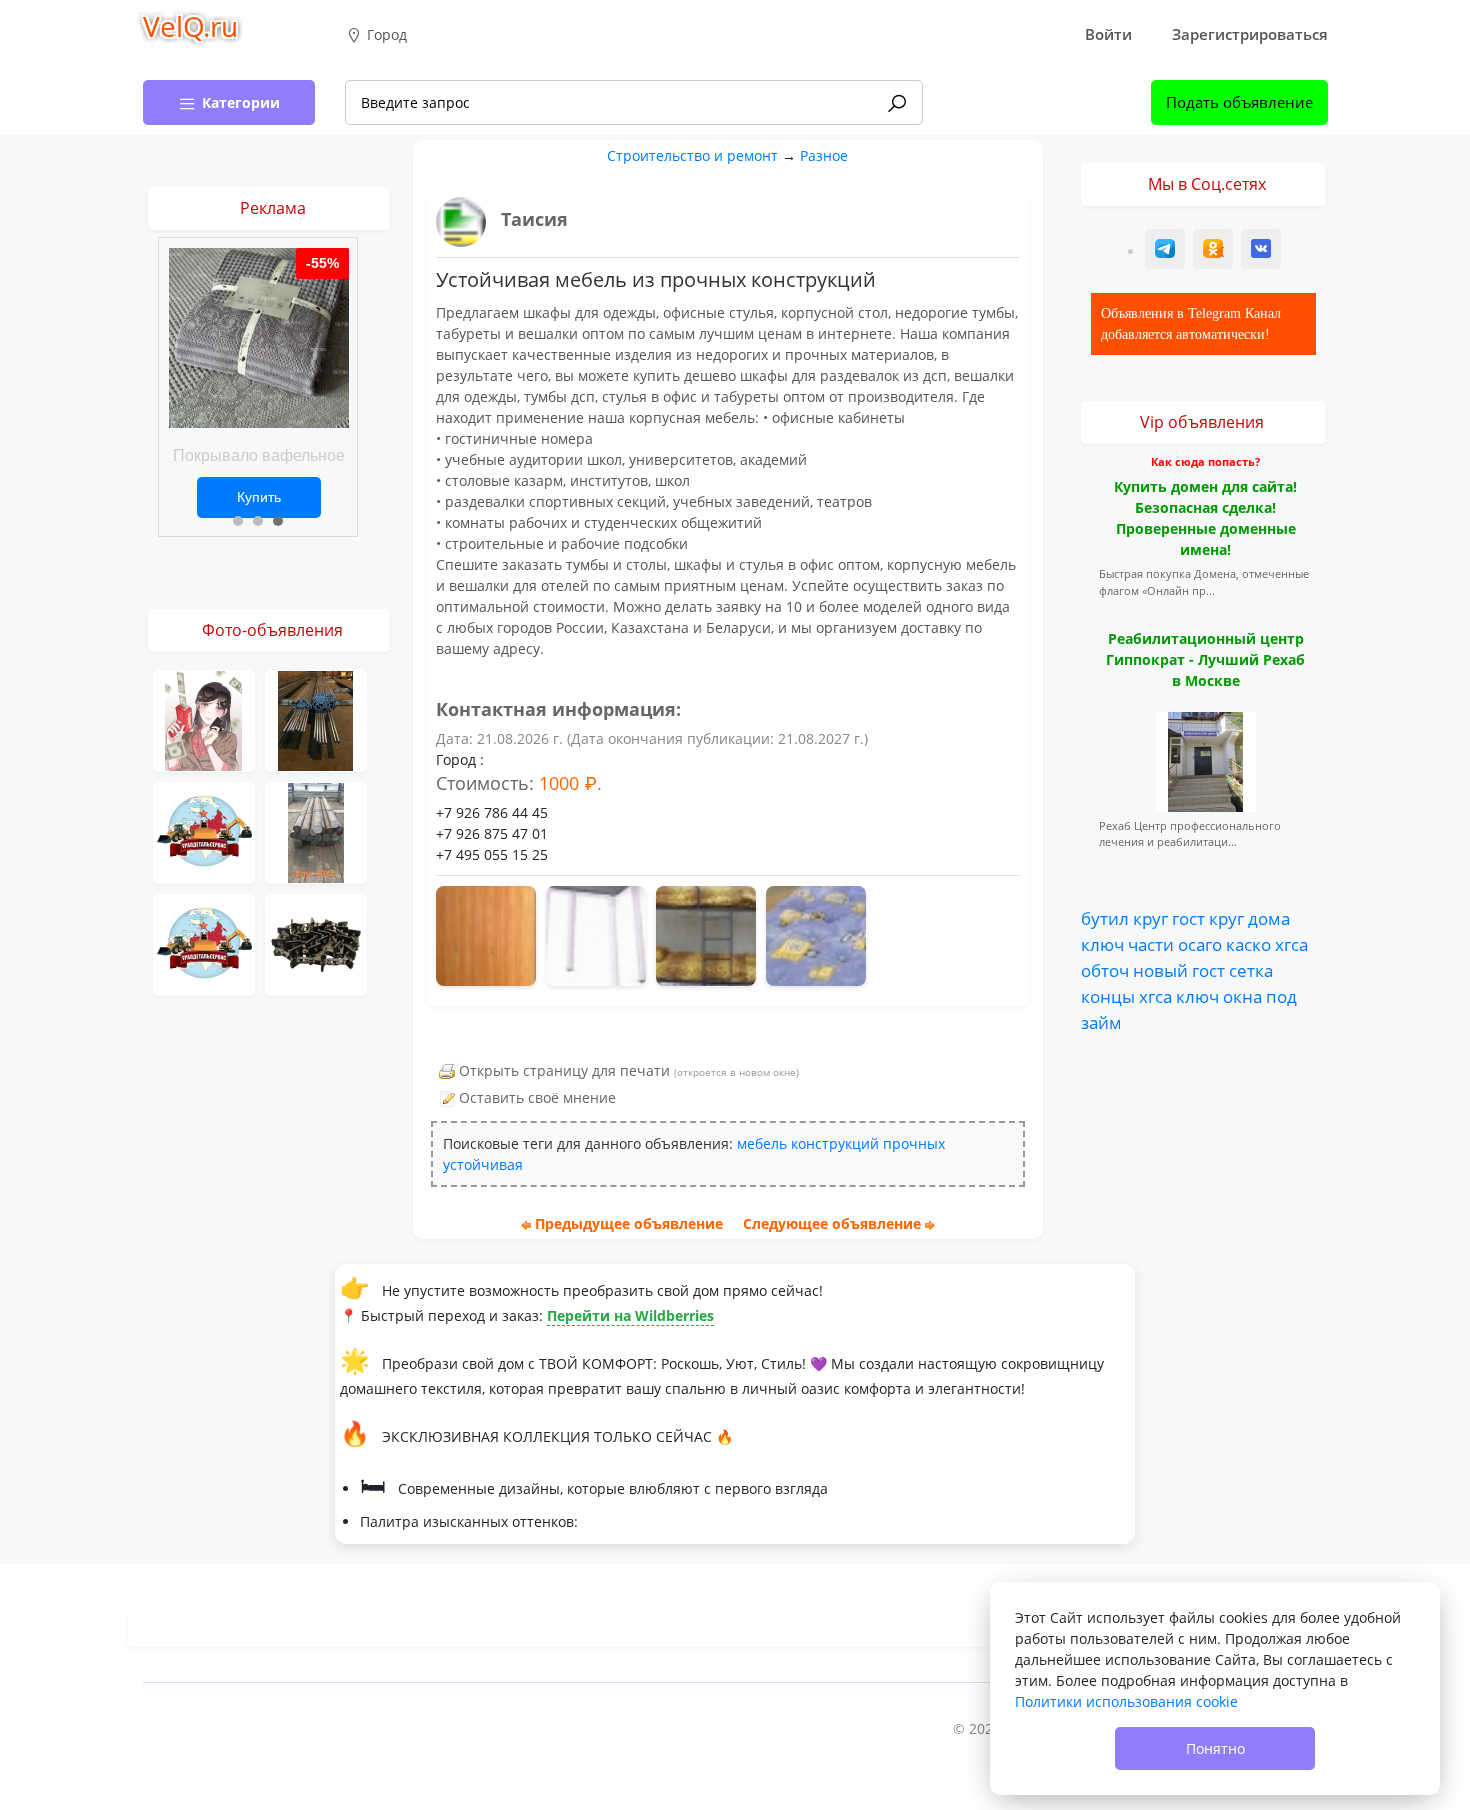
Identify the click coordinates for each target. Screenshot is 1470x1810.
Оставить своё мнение (537, 1097)
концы (1108, 996)
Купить (259, 497)
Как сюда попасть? (1205, 461)
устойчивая (483, 1164)
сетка (1251, 970)
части (1151, 944)
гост (1188, 919)
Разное (824, 155)
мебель (762, 1143)
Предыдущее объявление (629, 1223)
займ (1101, 1022)
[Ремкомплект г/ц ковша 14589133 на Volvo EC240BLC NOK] (204, 831)
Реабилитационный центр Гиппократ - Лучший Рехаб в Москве (1205, 659)
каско (1248, 944)
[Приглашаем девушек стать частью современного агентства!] (204, 719)
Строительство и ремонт (692, 155)
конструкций (835, 1143)
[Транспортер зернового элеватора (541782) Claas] (316, 943)
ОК (1215, 251)
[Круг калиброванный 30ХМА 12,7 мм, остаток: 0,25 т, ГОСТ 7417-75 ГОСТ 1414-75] (316, 719)
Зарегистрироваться (1250, 34)
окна (1242, 996)
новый (1160, 970)
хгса (1291, 944)
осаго (1200, 944)
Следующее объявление (832, 1223)
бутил (1105, 919)
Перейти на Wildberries (630, 1315)
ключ (1102, 944)
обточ (1105, 970)
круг (1150, 919)
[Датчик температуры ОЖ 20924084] (204, 943)
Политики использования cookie (1126, 1701)
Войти (1108, 34)
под (1281, 996)
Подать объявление (1239, 102)
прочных (914, 1143)
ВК (1262, 251)
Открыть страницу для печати (564, 1070)
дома (1269, 919)
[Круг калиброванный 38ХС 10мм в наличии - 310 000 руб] (316, 831)
